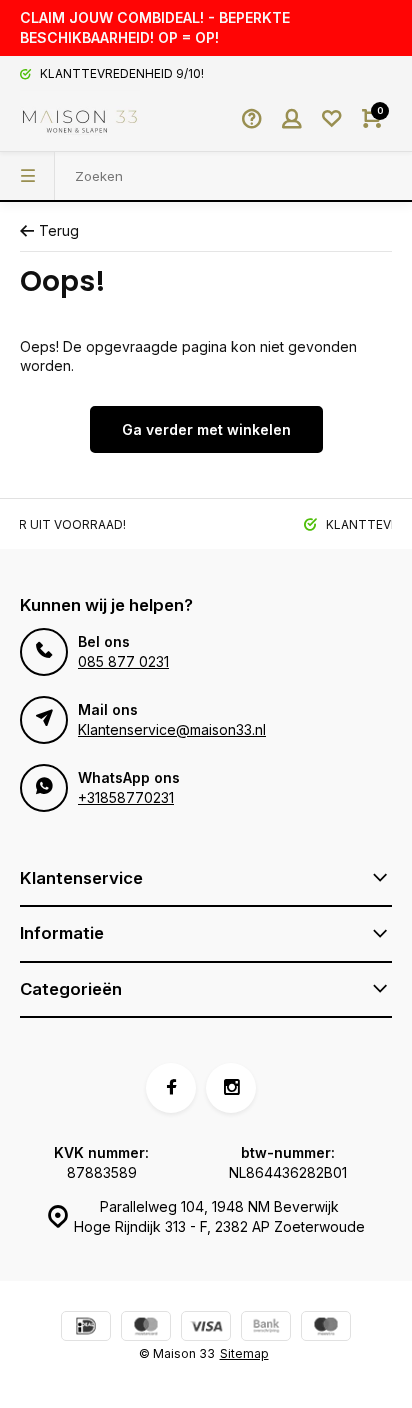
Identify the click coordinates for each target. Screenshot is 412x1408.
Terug (59, 230)
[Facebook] (171, 1088)
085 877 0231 (123, 661)
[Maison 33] (80, 121)
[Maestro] (326, 1328)
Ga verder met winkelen (206, 429)
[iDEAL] (86, 1328)
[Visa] (206, 1328)
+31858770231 (126, 797)
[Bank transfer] (266, 1328)
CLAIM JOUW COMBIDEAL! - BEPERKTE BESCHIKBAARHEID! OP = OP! (155, 27)
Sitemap (244, 1353)
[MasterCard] (146, 1328)
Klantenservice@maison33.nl (172, 729)
